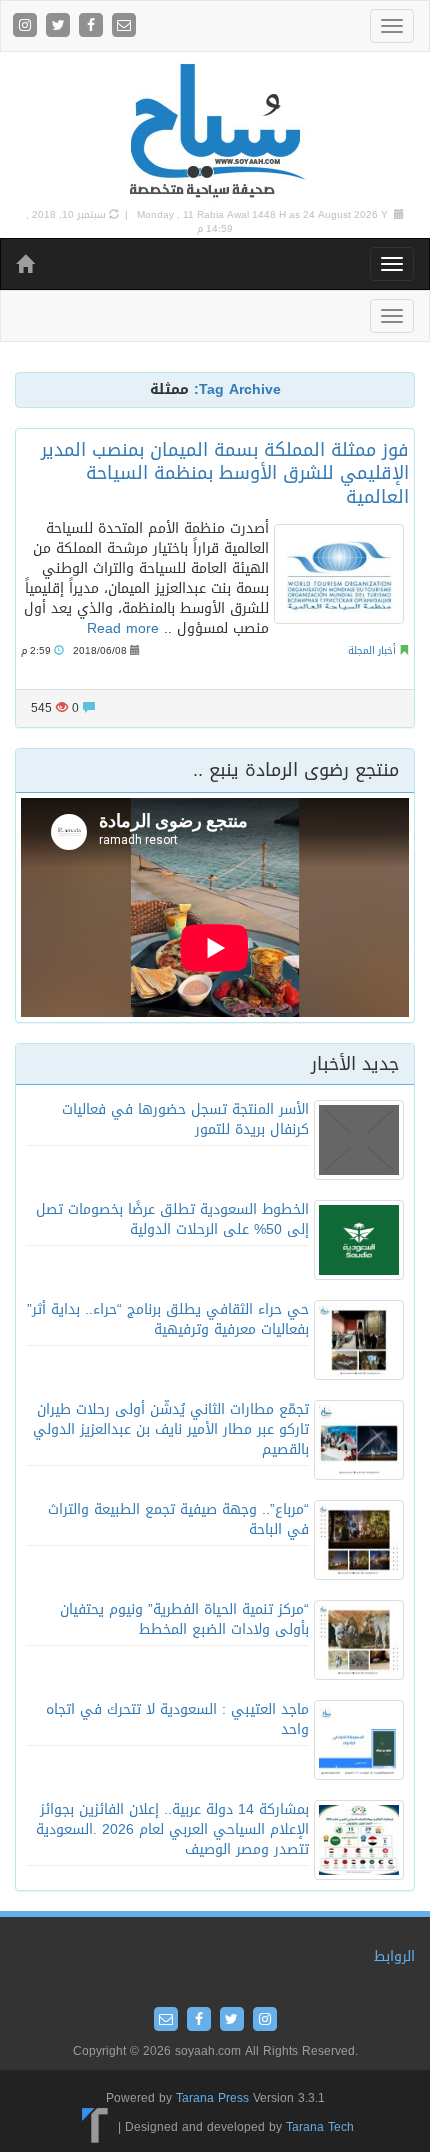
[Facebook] (93, 26)
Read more (123, 628)
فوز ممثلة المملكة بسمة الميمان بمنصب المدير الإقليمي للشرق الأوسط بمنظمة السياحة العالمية (225, 473)
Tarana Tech (320, 2127)
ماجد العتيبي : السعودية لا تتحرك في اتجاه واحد (177, 1719)
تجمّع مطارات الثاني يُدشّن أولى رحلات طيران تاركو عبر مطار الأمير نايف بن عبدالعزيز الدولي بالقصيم (171, 1429)
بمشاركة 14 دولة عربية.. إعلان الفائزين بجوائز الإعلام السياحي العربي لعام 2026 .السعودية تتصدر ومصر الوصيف (172, 1829)
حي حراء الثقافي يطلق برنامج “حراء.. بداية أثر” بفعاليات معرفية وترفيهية (168, 1319)
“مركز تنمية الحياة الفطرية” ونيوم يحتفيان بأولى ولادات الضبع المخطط (184, 1619)
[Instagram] (27, 26)
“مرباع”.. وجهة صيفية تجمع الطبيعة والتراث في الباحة (178, 1519)
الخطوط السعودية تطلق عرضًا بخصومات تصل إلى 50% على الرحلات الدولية (172, 1219)
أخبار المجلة (372, 650)
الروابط (394, 1956)
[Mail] (124, 26)
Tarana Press (212, 2098)
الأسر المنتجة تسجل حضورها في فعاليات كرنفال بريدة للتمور (185, 1119)
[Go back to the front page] (215, 131)
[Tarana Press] (95, 2127)
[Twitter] (60, 26)
